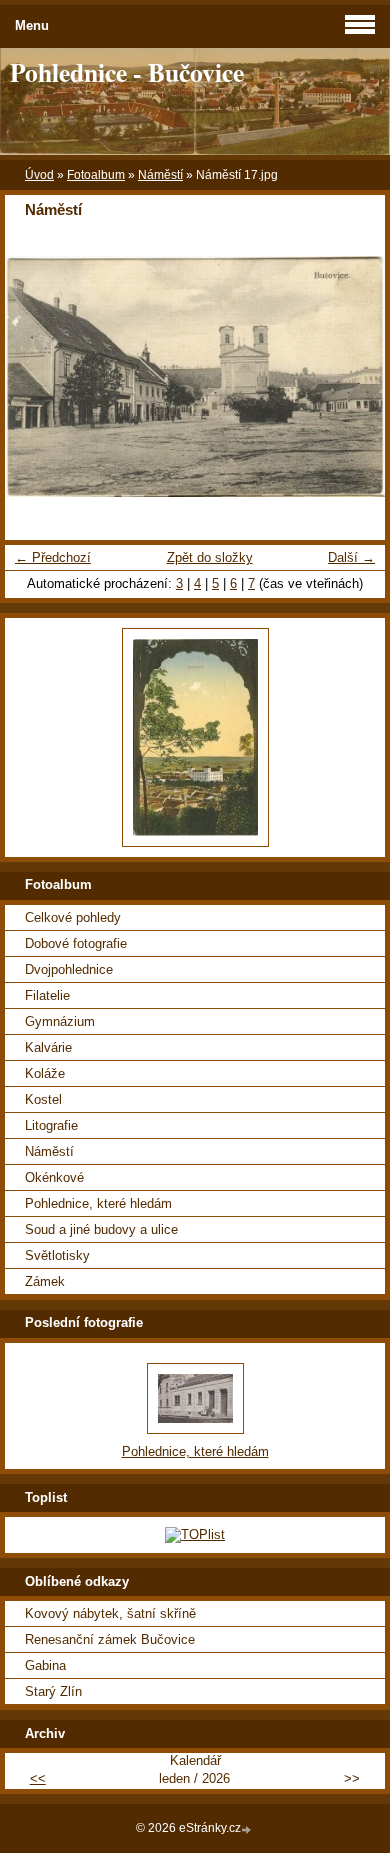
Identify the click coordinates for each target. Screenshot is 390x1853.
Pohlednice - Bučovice (127, 72)
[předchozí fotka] (37, 376)
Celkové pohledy (73, 917)
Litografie (51, 1125)
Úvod (39, 175)
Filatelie (47, 995)
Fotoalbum (96, 175)
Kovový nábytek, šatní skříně (110, 1613)
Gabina (45, 1665)
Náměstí (160, 175)
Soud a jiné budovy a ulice (101, 1229)
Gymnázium (60, 1021)
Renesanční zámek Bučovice (110, 1639)
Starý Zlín (53, 1691)
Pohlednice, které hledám (98, 1203)
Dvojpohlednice (69, 969)
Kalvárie (48, 1047)
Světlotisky (57, 1255)
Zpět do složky (210, 557)
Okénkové (54, 1177)
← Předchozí (53, 557)
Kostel (43, 1099)
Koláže (45, 1073)
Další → (351, 557)
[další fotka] (352, 376)
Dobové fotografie (76, 943)
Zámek (45, 1281)
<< (38, 1778)
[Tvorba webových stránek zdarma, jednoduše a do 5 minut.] (248, 1829)
